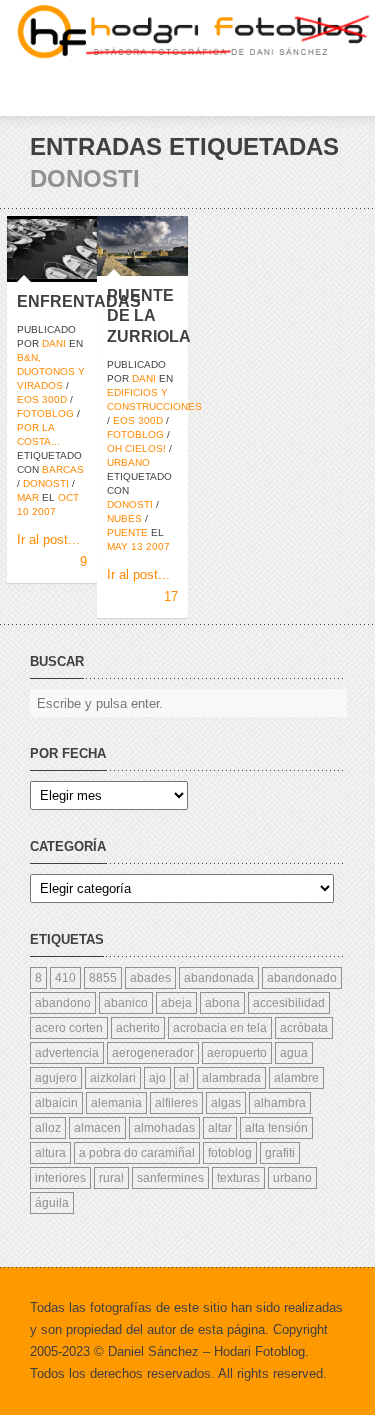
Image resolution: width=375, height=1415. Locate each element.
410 (65, 978)
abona (222, 1003)
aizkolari (113, 1078)
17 (171, 596)
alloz (48, 1128)
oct (68, 497)
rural (111, 1178)
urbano (128, 462)
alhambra (280, 1103)
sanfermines (170, 1178)
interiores (60, 1178)
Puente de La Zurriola (149, 316)
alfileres (176, 1103)
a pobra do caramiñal (137, 1153)
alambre (296, 1078)
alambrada (231, 1078)
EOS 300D (42, 399)
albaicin (56, 1103)
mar (28, 497)
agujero (56, 1078)
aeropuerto (237, 1053)
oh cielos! (136, 448)
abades (150, 978)
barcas (63, 469)
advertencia (67, 1053)
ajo (157, 1078)
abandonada (219, 978)
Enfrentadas (79, 301)
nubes (124, 518)
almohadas (164, 1128)
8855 (103, 978)
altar (220, 1128)
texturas (238, 1178)
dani (54, 343)
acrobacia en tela (220, 1028)
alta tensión (276, 1128)
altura (50, 1153)
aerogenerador (153, 1053)
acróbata (304, 1028)
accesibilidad (289, 1003)
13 (137, 546)
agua (294, 1053)
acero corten (69, 1028)
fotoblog (45, 413)
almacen (97, 1128)
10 (23, 511)
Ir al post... (48, 539)
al (184, 1078)
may (117, 546)
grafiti (280, 1153)
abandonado (302, 978)
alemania (116, 1103)
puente (127, 532)
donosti (46, 483)
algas (226, 1103)
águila (52, 1203)
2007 (44, 511)
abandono (63, 1003)
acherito (138, 1028)
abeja (176, 1003)
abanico (126, 1003)
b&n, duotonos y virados (51, 371)
